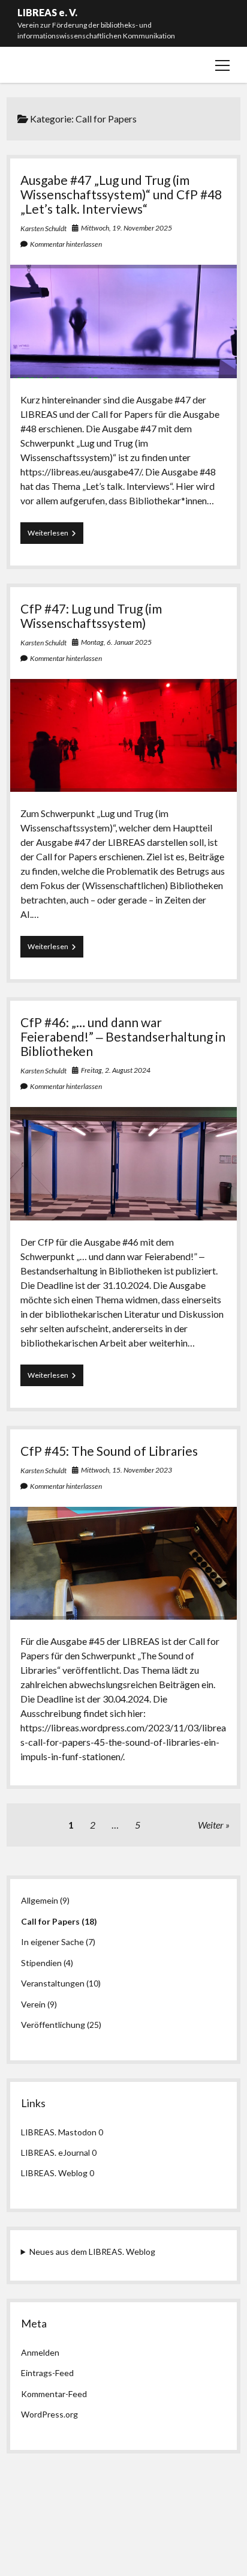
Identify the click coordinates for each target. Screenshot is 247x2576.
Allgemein (40, 1900)
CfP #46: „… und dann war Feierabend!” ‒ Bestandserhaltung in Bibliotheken (123, 1036)
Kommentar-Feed (54, 2394)
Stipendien (41, 1963)
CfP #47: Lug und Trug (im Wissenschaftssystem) (91, 616)
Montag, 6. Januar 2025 (116, 642)
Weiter (211, 1825)
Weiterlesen (55, 536)
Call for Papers (50, 1921)
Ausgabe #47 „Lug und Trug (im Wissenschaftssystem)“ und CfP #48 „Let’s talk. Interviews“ (121, 194)
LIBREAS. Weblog (54, 2173)
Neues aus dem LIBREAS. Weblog (92, 2252)
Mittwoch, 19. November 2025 (126, 228)
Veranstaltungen (53, 1983)
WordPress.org (49, 2414)
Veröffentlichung (53, 2025)
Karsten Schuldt (43, 228)
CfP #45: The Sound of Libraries (109, 1451)
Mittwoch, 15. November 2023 (126, 1470)
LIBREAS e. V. (47, 12)
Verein (33, 2004)
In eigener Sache (52, 1942)
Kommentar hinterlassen (66, 244)
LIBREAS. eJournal (55, 2152)
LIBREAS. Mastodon (59, 2132)
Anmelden (40, 2352)
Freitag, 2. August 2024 (116, 1070)
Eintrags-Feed (47, 2373)
